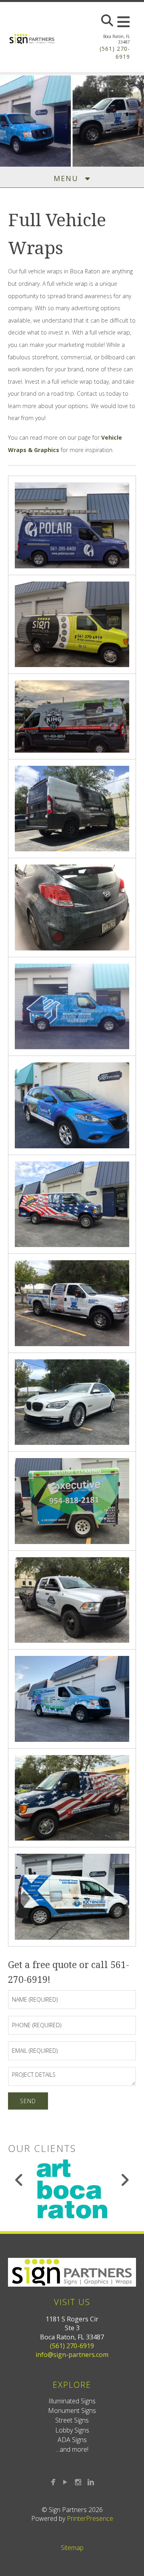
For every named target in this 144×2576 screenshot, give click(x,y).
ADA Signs (72, 2440)
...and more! (72, 2449)
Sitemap (72, 2548)
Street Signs (72, 2420)
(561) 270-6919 (72, 2346)
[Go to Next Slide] (125, 2180)
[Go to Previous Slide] (19, 2180)
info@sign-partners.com (72, 2355)
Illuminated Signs (72, 2401)
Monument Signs (72, 2411)
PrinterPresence (90, 2518)
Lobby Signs (72, 2430)
